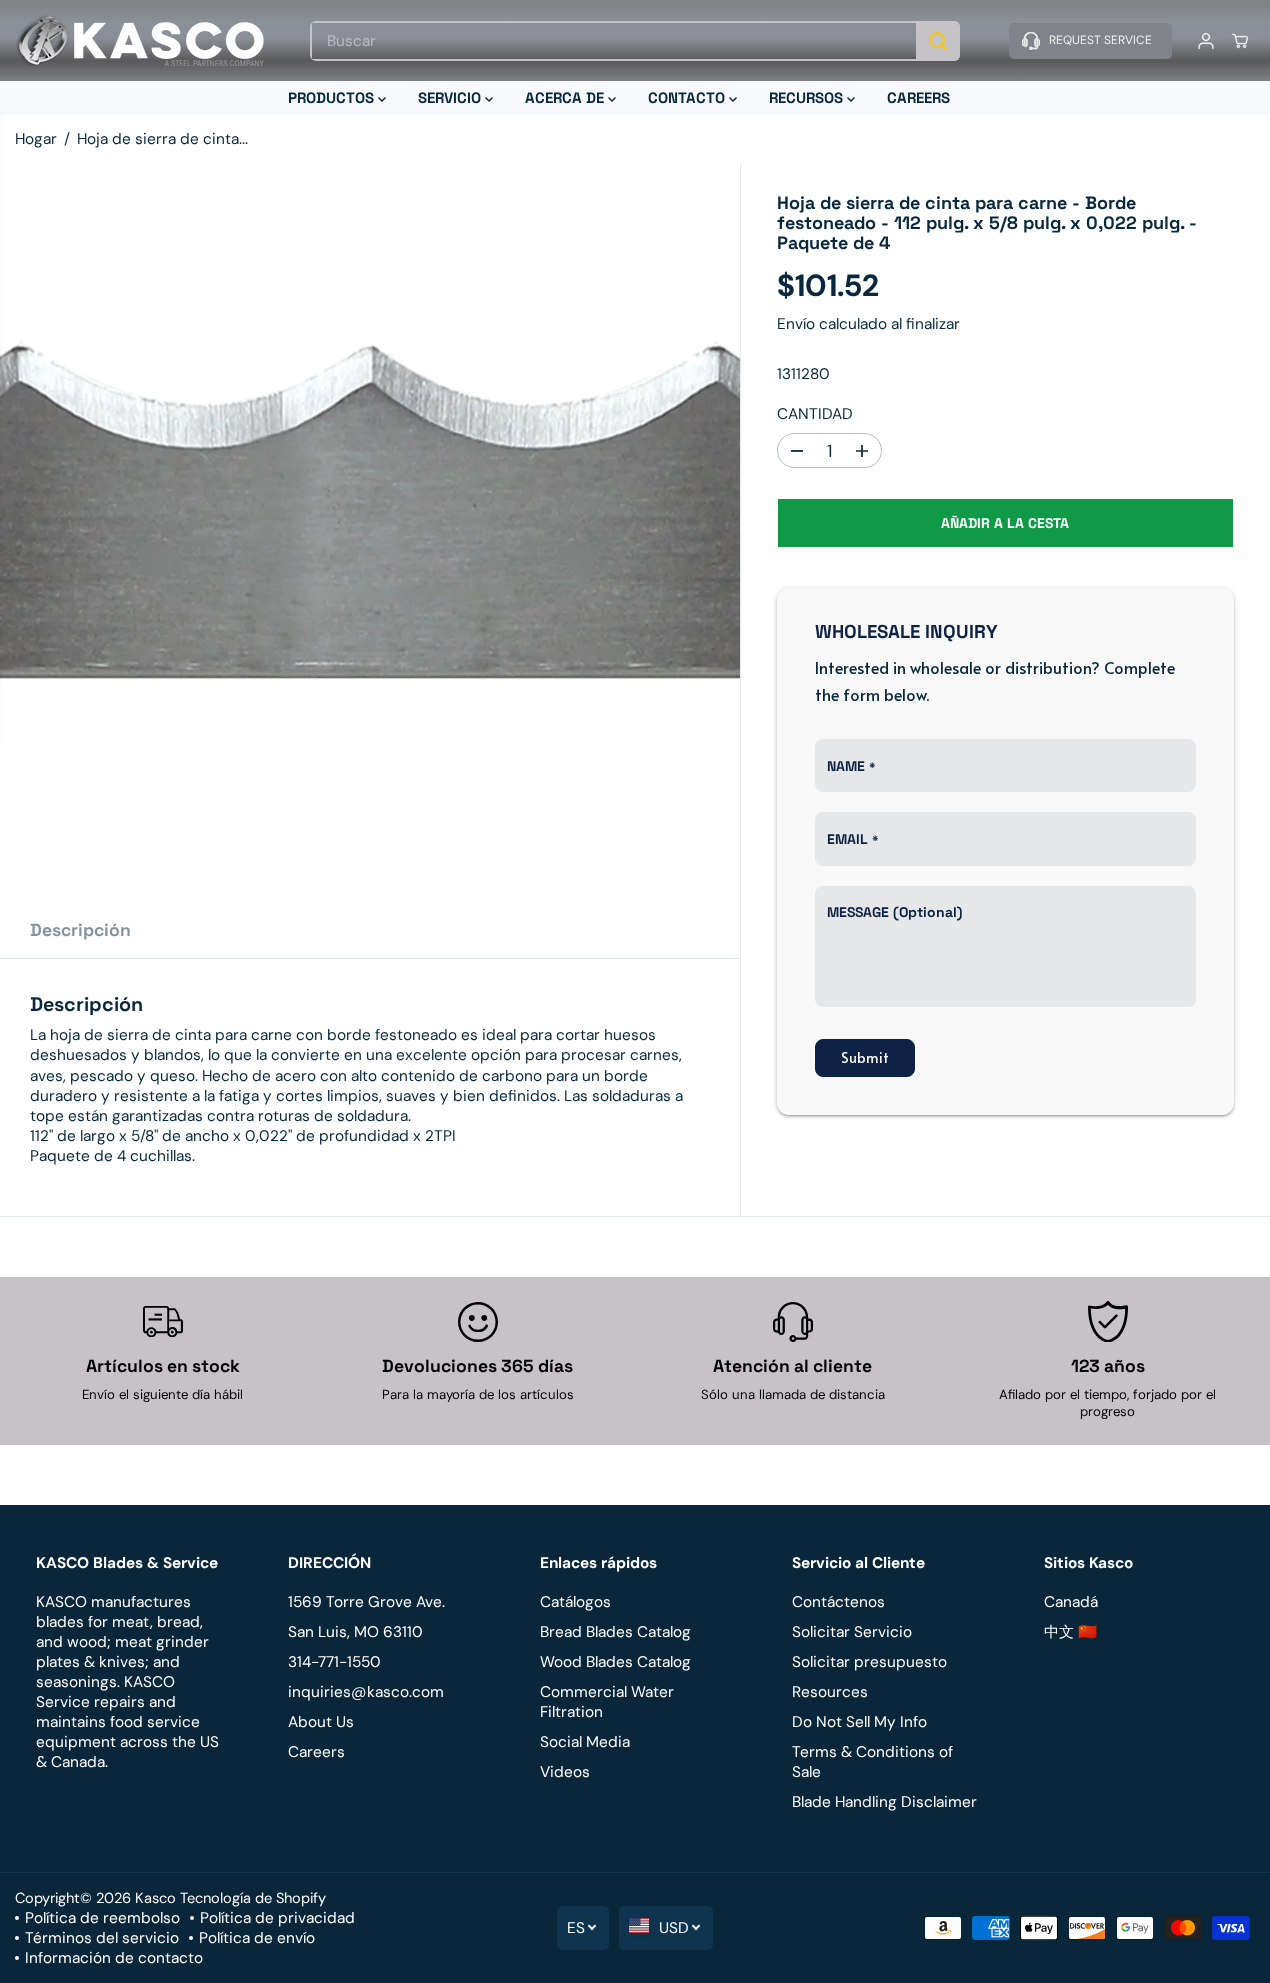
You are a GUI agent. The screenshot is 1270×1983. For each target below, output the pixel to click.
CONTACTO (688, 97)
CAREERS (918, 97)
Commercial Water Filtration (607, 1702)
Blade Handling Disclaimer (884, 1802)
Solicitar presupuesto (869, 1662)
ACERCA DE (566, 97)
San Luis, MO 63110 (355, 1632)
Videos (565, 1772)
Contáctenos (838, 1602)
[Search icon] (938, 41)
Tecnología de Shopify (253, 1898)
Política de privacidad (277, 1918)
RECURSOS (808, 97)
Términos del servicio (102, 1938)
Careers (316, 1752)
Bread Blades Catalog (615, 1632)
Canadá (1071, 1602)
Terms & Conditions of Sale (872, 1762)
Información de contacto (114, 1958)
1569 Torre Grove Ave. (366, 1602)
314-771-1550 (334, 1662)
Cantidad (815, 414)
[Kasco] (140, 40)
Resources (830, 1692)
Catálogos (575, 1602)
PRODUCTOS (333, 97)
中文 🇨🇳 (1070, 1632)
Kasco (155, 1898)
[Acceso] (1206, 41)
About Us (321, 1722)
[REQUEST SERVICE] (1090, 41)
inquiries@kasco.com (366, 1692)
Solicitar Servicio (852, 1632)
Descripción (80, 930)
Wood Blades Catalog (615, 1662)
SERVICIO (451, 97)
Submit (865, 1056)
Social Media (585, 1742)
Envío (796, 324)
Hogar (36, 139)
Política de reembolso (102, 1918)
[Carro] (1240, 41)
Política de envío (257, 1938)
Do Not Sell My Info (859, 1722)
